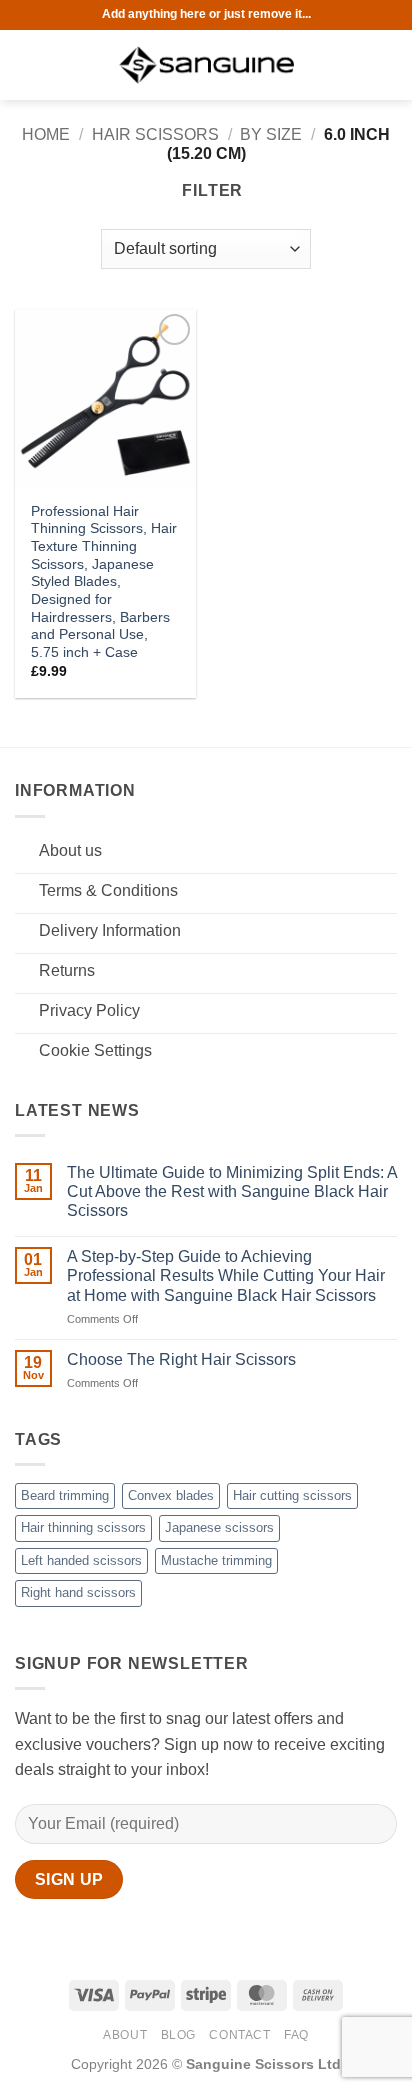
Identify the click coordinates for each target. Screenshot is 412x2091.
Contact (239, 2035)
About (125, 2035)
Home (46, 134)
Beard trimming (65, 1495)
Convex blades (171, 1495)
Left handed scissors (81, 1560)
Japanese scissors (219, 1527)
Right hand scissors (78, 1592)
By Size (271, 134)
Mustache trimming (216, 1560)
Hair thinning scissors (83, 1527)
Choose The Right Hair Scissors (181, 1359)
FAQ (296, 2035)
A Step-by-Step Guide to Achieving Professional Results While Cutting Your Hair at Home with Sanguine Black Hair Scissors (226, 1275)
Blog (178, 2035)
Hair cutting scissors (292, 1495)
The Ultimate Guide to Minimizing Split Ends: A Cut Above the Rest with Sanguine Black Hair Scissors (232, 1191)
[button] (27, 64)
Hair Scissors (155, 134)
